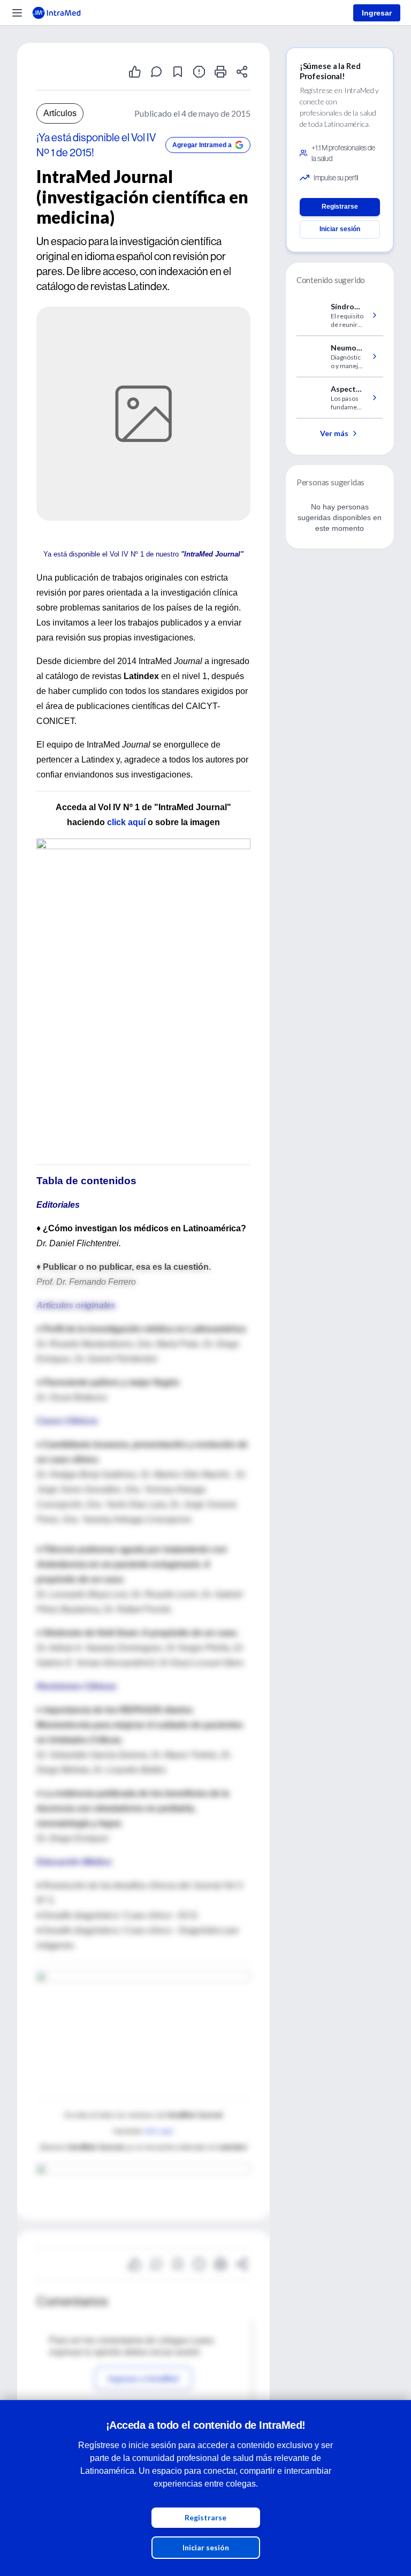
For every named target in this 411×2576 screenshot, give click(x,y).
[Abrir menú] (17, 13)
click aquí (126, 822)
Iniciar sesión (206, 2547)
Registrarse (205, 2517)
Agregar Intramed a (202, 145)
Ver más (334, 433)
